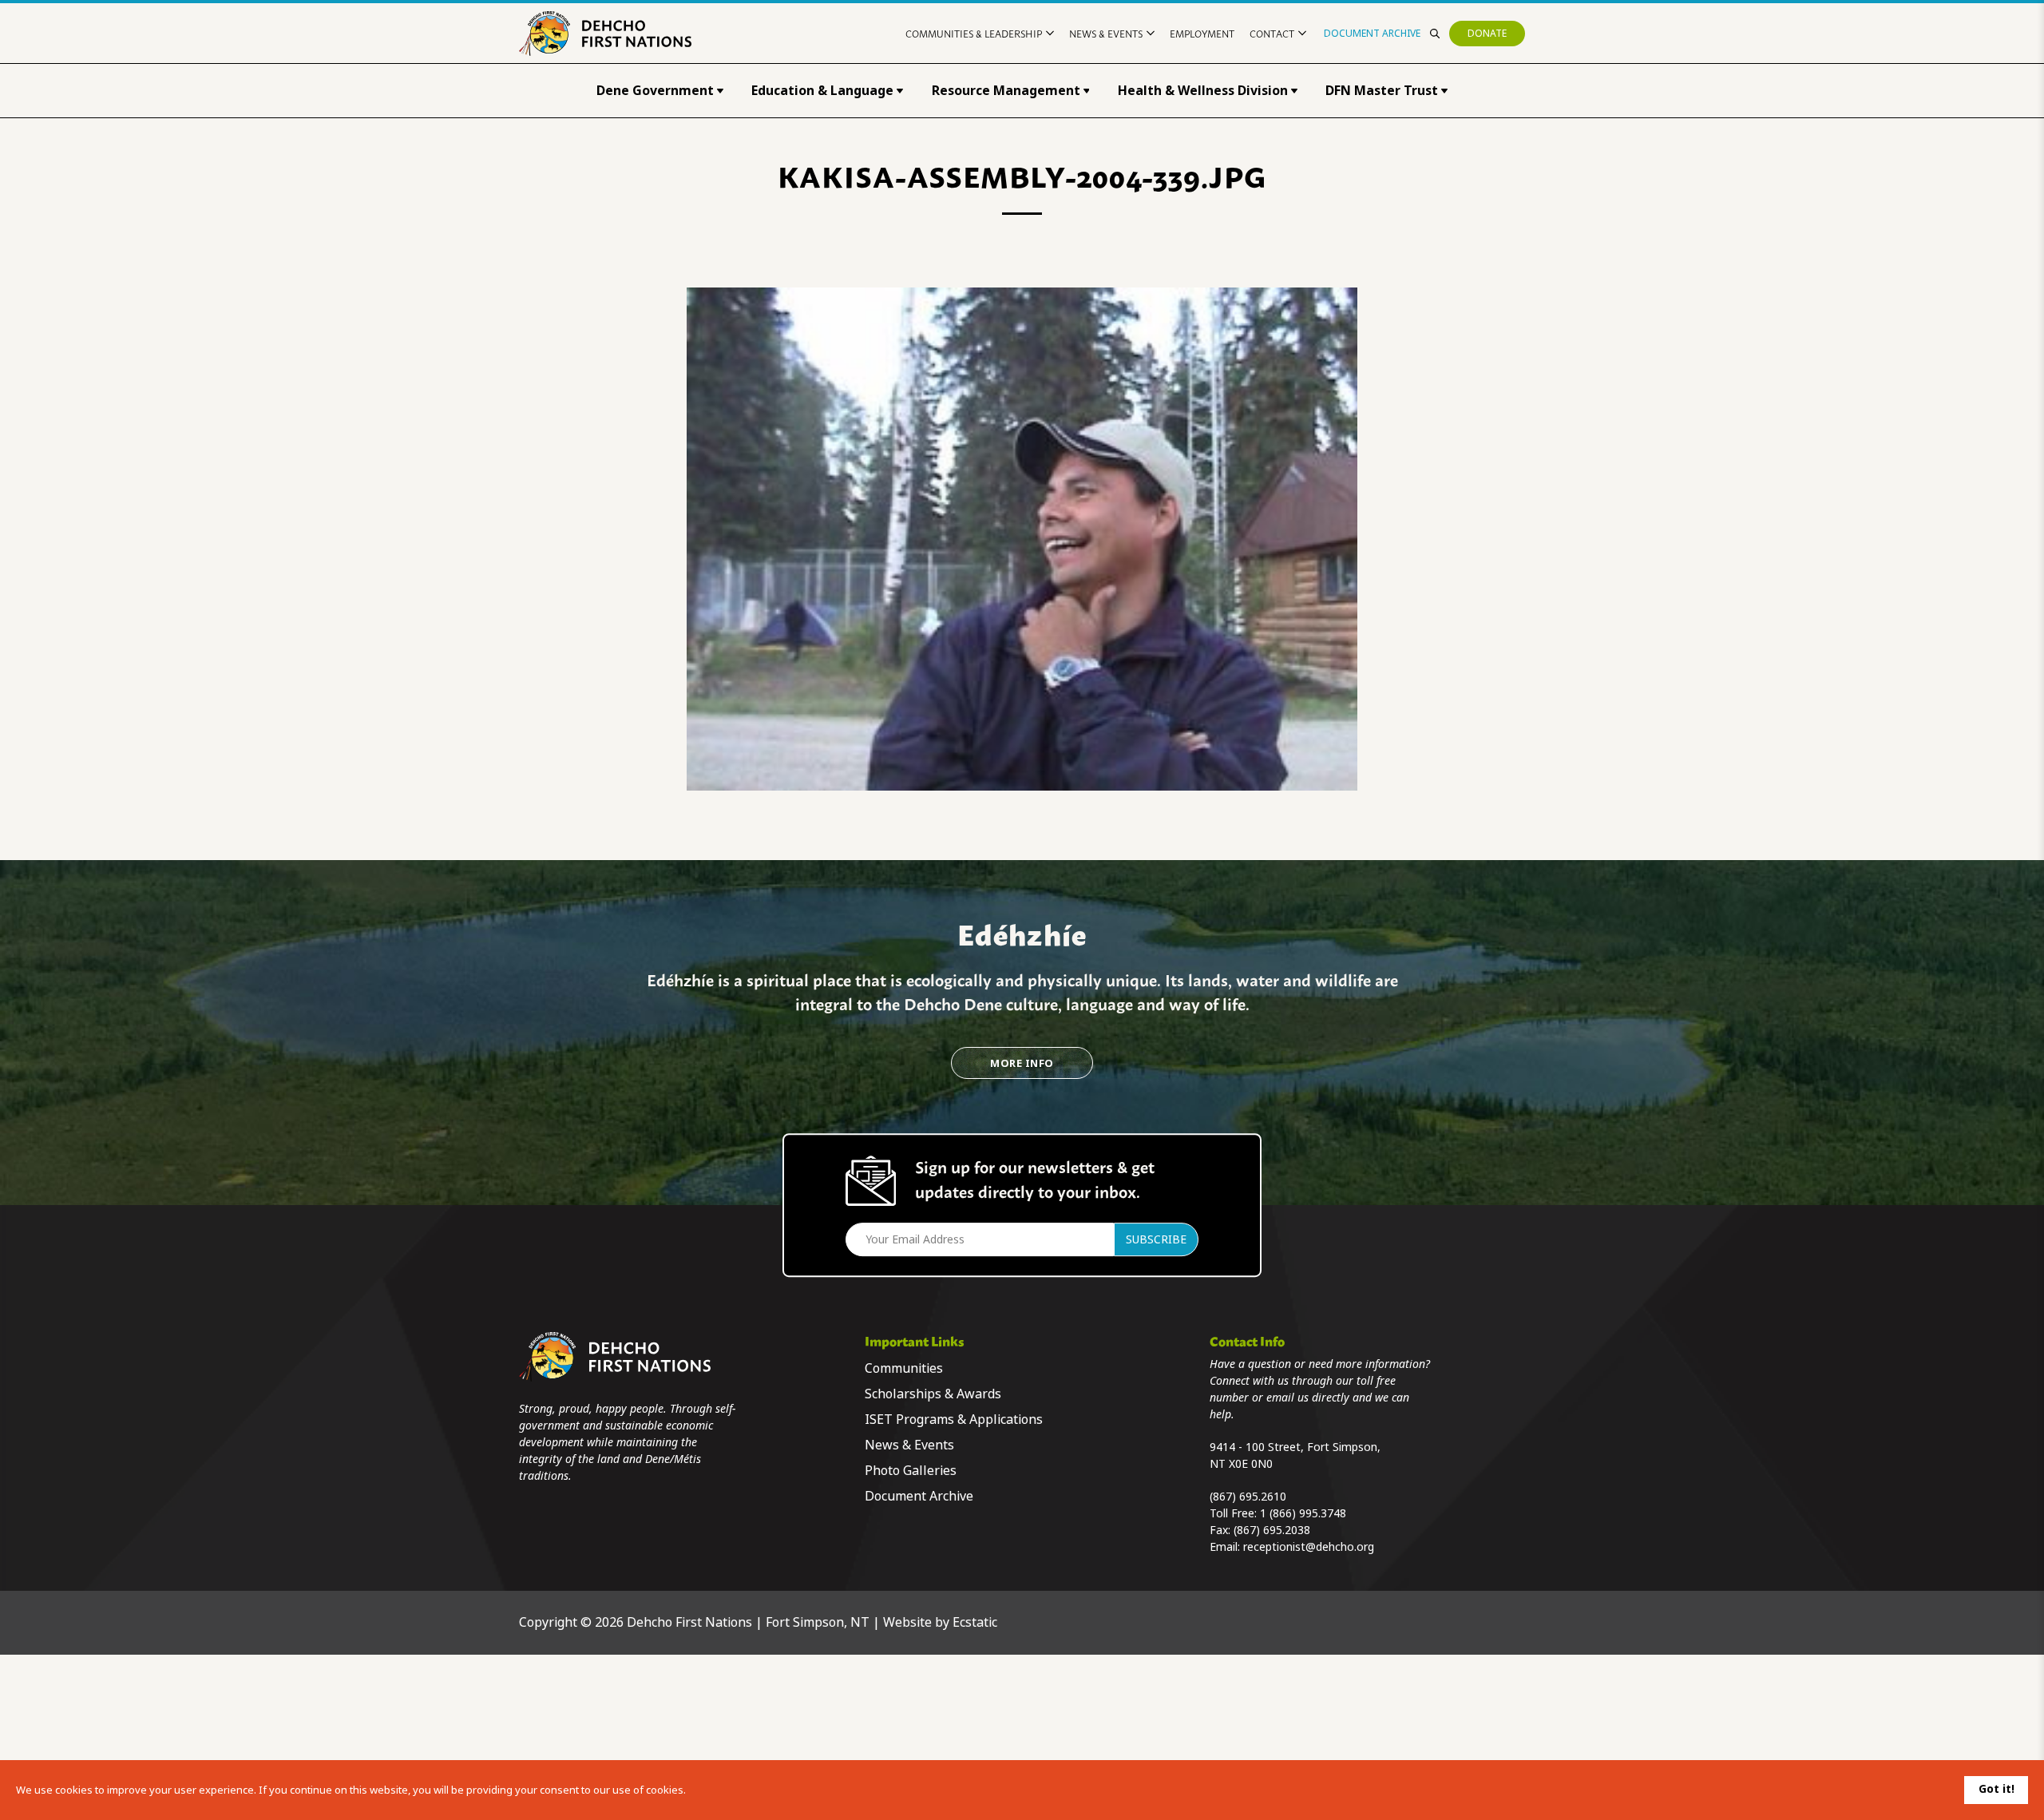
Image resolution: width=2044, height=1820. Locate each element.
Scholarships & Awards (933, 1394)
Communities (904, 1368)
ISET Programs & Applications (954, 1420)
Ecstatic (975, 1622)
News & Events (1106, 33)
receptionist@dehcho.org (1309, 1547)
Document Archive (1372, 34)
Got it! (1996, 1789)
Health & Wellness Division (1203, 91)
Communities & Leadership (974, 33)
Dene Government (655, 91)
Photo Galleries (911, 1471)
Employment (1202, 33)
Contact (1272, 33)
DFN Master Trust (1382, 91)
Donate (1487, 34)
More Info (1022, 1063)
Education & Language (822, 91)
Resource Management (1006, 91)
